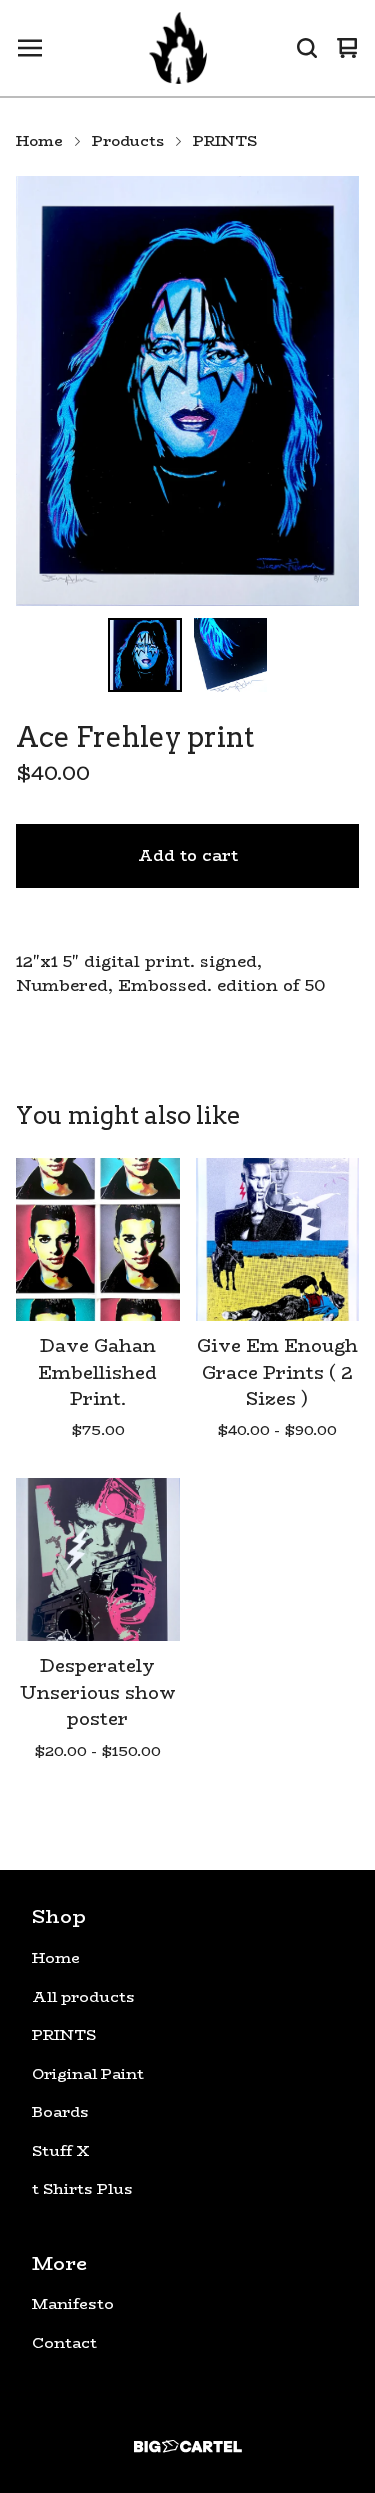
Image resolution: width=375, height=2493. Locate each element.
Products (128, 141)
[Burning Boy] (178, 48)
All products (83, 1997)
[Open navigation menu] (30, 48)
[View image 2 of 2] (231, 655)
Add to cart (188, 855)
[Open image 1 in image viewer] (187, 391)
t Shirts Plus (82, 2189)
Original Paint (88, 2074)
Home (39, 141)
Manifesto (73, 2304)
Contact (64, 2343)
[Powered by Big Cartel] (187, 2446)
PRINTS (225, 141)
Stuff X (61, 2151)
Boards (60, 2112)
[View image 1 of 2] (145, 655)
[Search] (307, 48)
